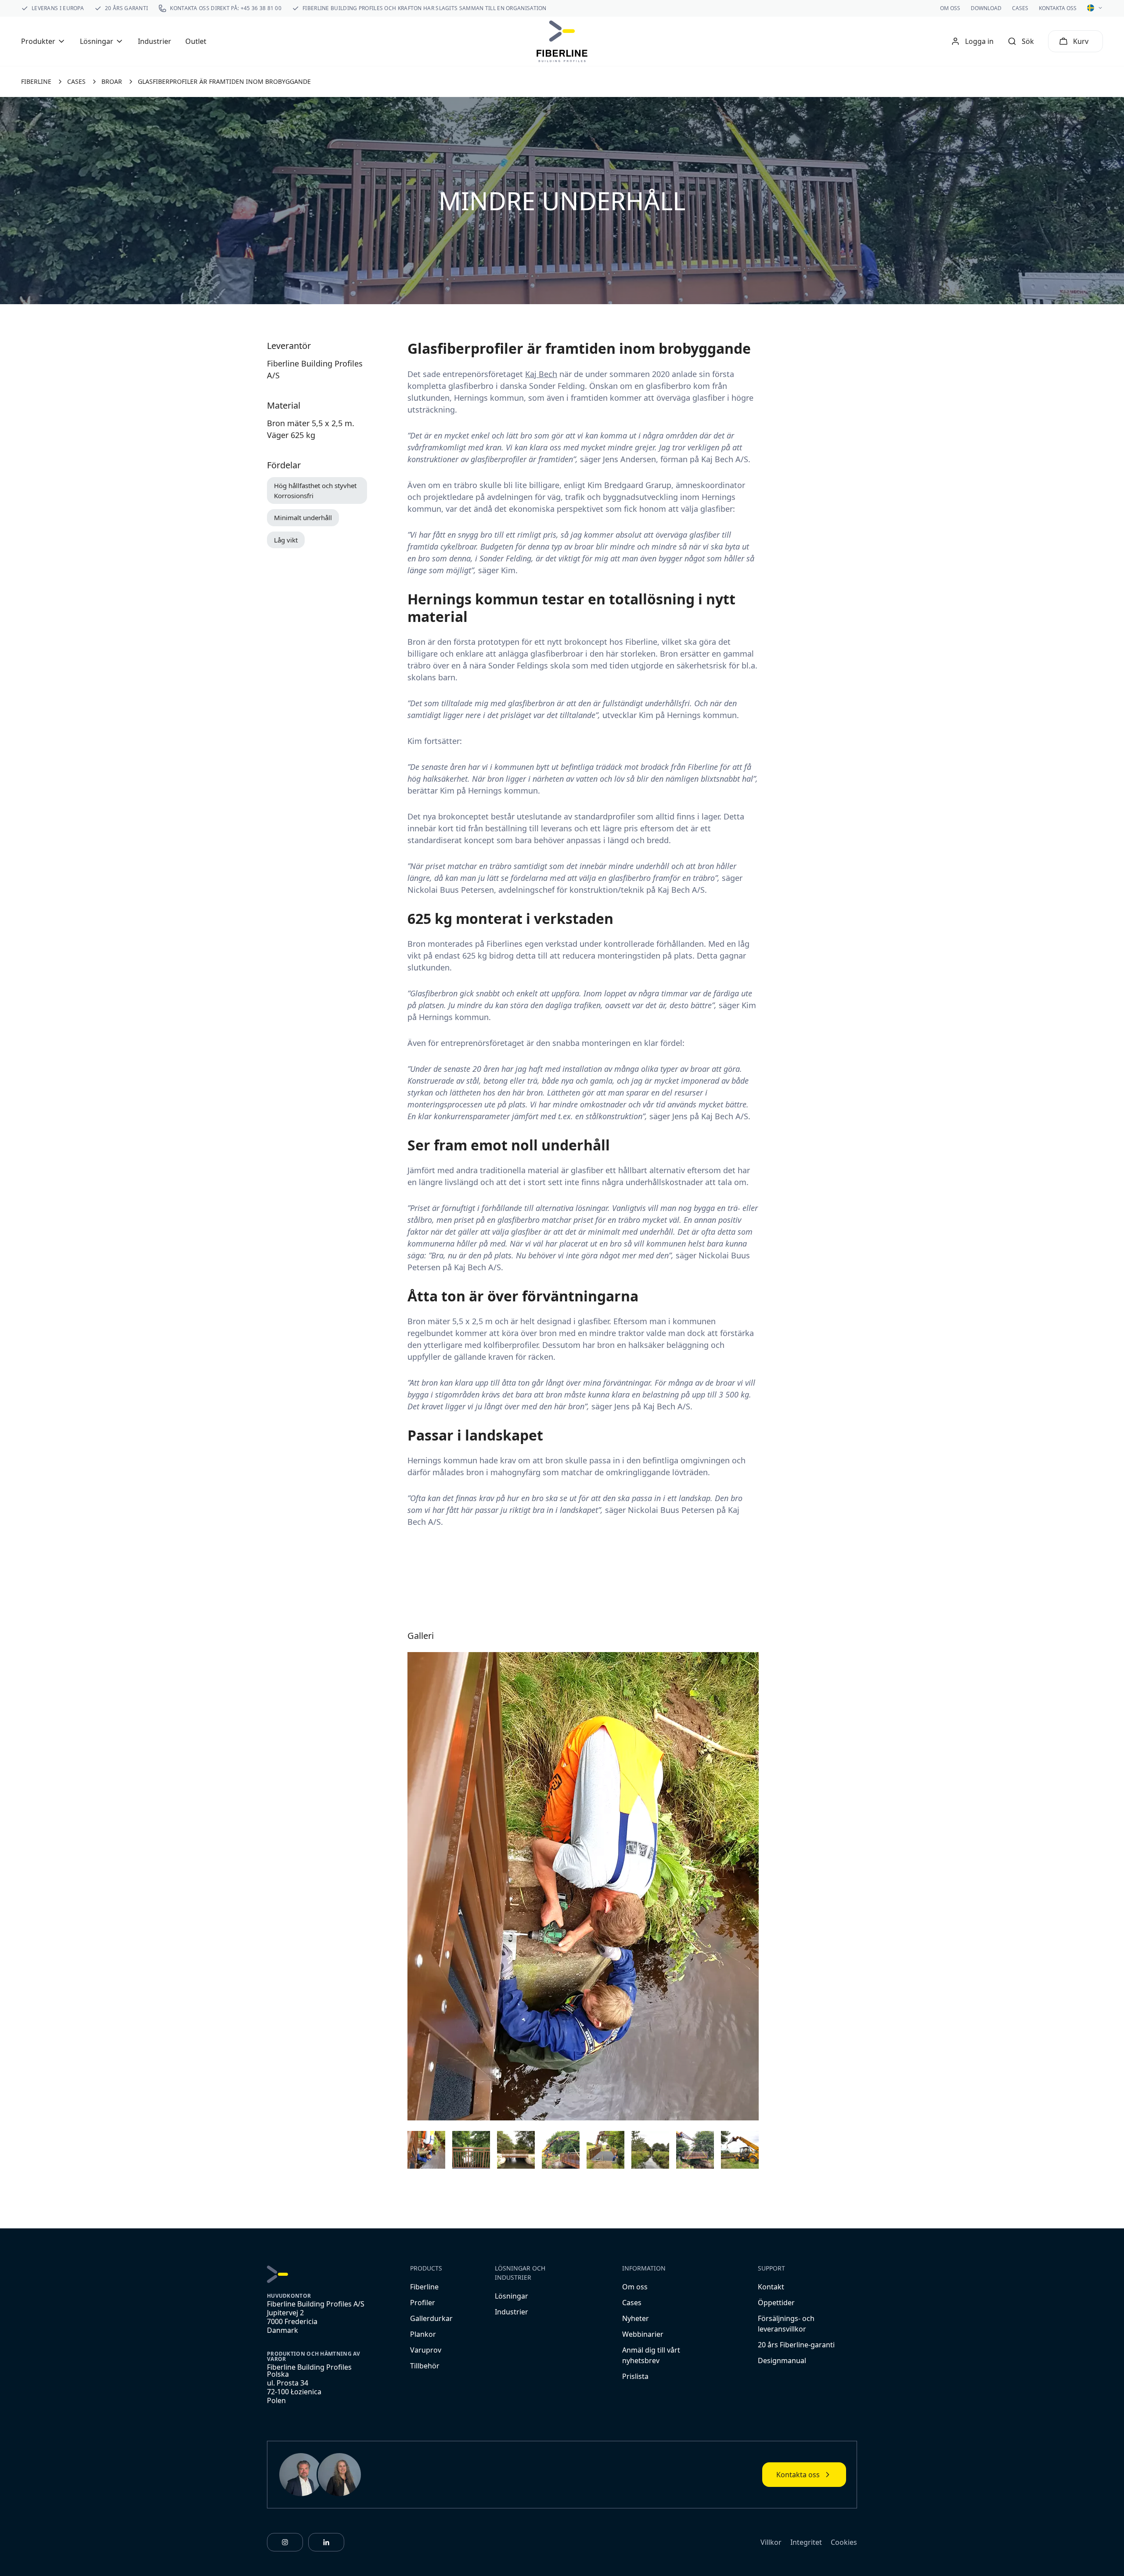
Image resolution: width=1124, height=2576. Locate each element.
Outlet (196, 41)
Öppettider (776, 2303)
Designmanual (782, 2360)
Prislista (635, 2376)
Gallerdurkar (431, 2318)
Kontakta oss (1058, 8)
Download (986, 8)
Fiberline (424, 2287)
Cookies (844, 2542)
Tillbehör (425, 2366)
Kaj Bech (541, 374)
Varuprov (426, 2350)
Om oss (950, 8)
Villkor (771, 2542)
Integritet (806, 2542)
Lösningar (512, 2296)
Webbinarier (643, 2334)
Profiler (423, 2303)
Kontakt (771, 2287)
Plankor (423, 2334)
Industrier (155, 41)
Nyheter (636, 2318)
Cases (1020, 8)
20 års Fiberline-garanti (796, 2345)
